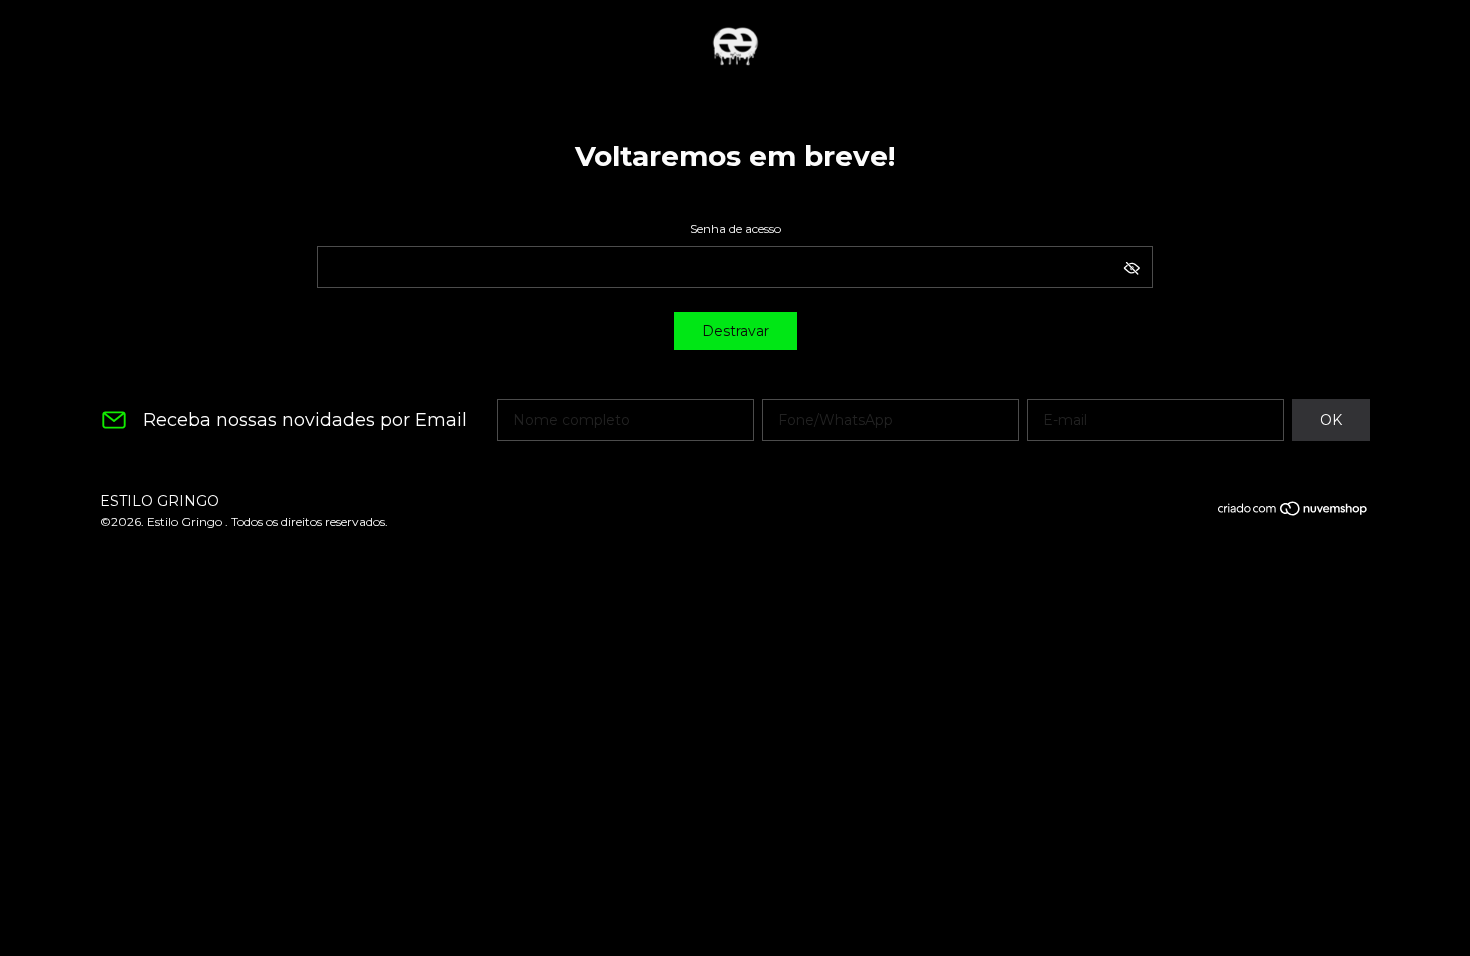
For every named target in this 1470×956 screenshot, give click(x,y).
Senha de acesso (735, 228)
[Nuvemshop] (1293, 512)
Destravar (735, 331)
